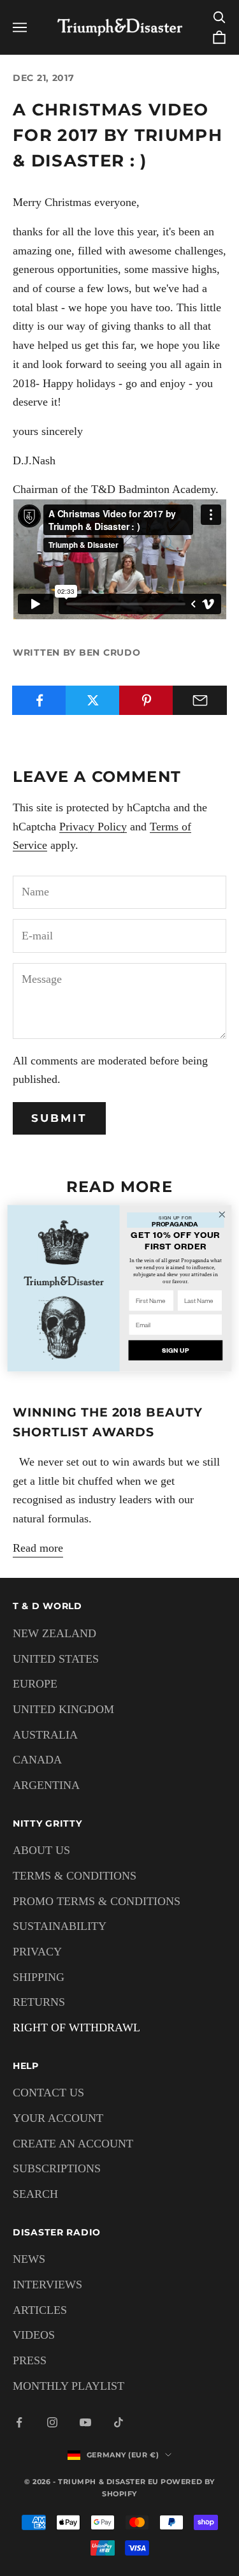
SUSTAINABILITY (60, 1926)
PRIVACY (37, 1952)
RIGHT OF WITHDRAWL (76, 2028)
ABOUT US (41, 1850)
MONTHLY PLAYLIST (69, 2386)
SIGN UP (176, 1350)
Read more (38, 1548)
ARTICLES (40, 2310)
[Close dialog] (222, 1214)
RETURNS (39, 2002)
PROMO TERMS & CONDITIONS (97, 1901)
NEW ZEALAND (54, 1633)
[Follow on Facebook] (19, 2422)
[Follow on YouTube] (85, 2422)
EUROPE (35, 1684)
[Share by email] (200, 700)
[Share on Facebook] (39, 700)
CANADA (37, 1760)
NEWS (29, 2259)
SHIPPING (39, 1977)
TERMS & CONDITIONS (75, 1876)
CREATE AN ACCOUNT (73, 2144)
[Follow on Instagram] (52, 2422)
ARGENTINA (46, 1785)
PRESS (30, 2360)
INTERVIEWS (47, 2285)
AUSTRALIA (45, 1735)
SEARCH (35, 2194)
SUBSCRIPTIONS (57, 2168)
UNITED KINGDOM (63, 1709)
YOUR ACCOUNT (58, 2118)
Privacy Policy (93, 827)
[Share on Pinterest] (146, 700)
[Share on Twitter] (93, 700)
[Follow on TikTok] (119, 2422)
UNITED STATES (56, 1659)
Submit (59, 1118)
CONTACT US (48, 2093)
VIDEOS (34, 2335)
